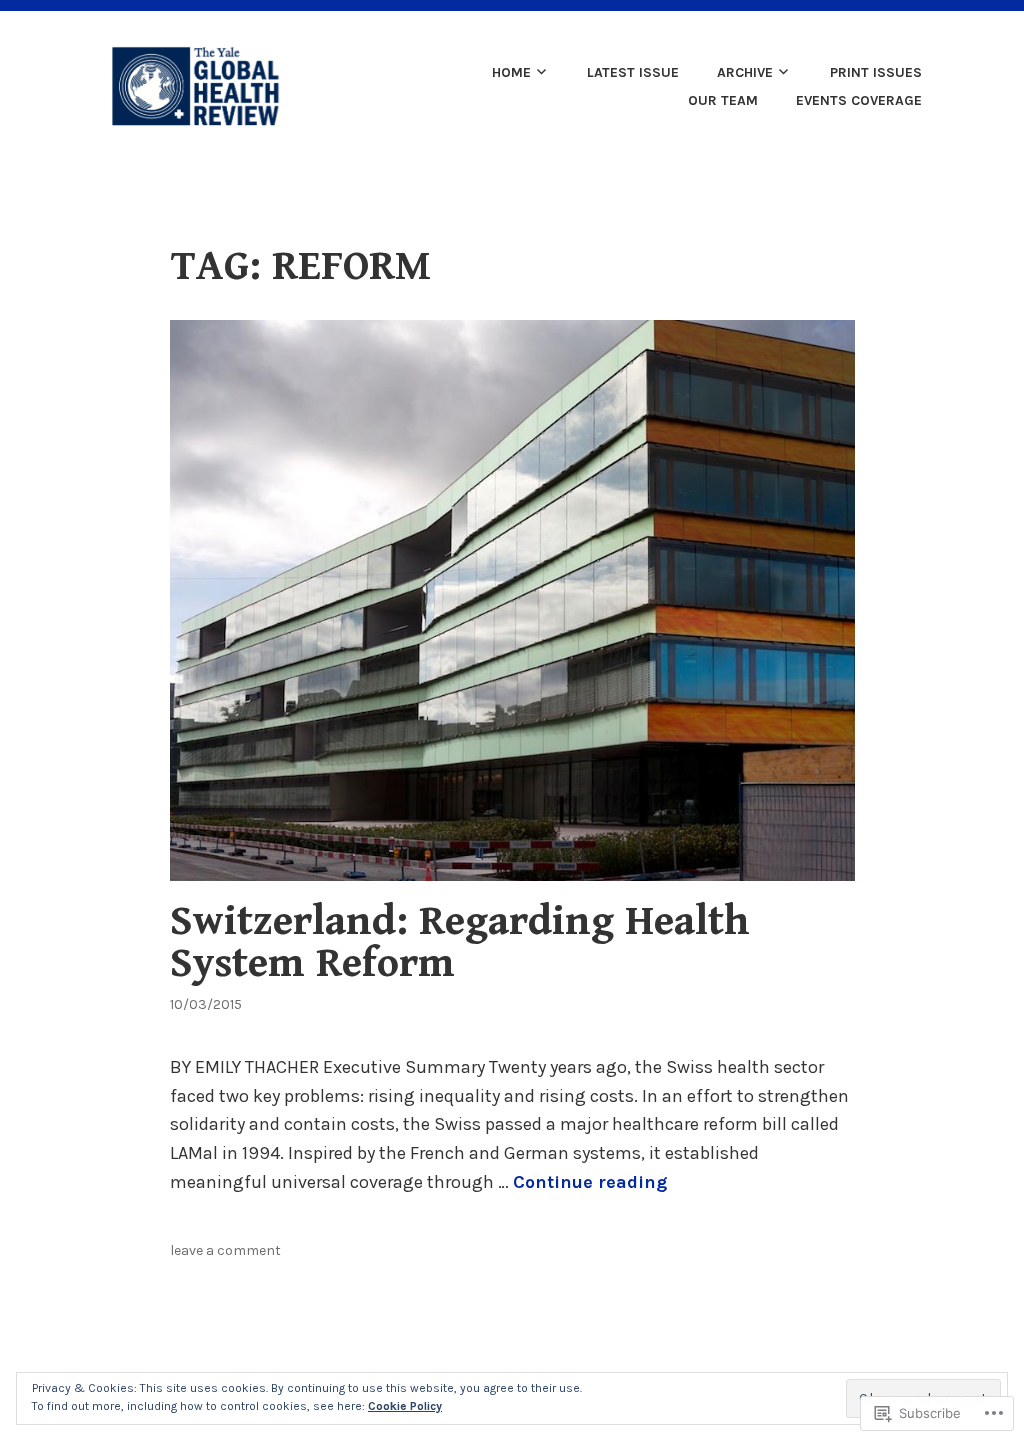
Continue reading (590, 1182)
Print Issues (876, 72)
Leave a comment (225, 1250)
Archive (745, 72)
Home (511, 72)
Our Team (723, 100)
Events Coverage (859, 100)
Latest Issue (633, 72)
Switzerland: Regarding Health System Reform (460, 942)
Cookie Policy (405, 1406)
